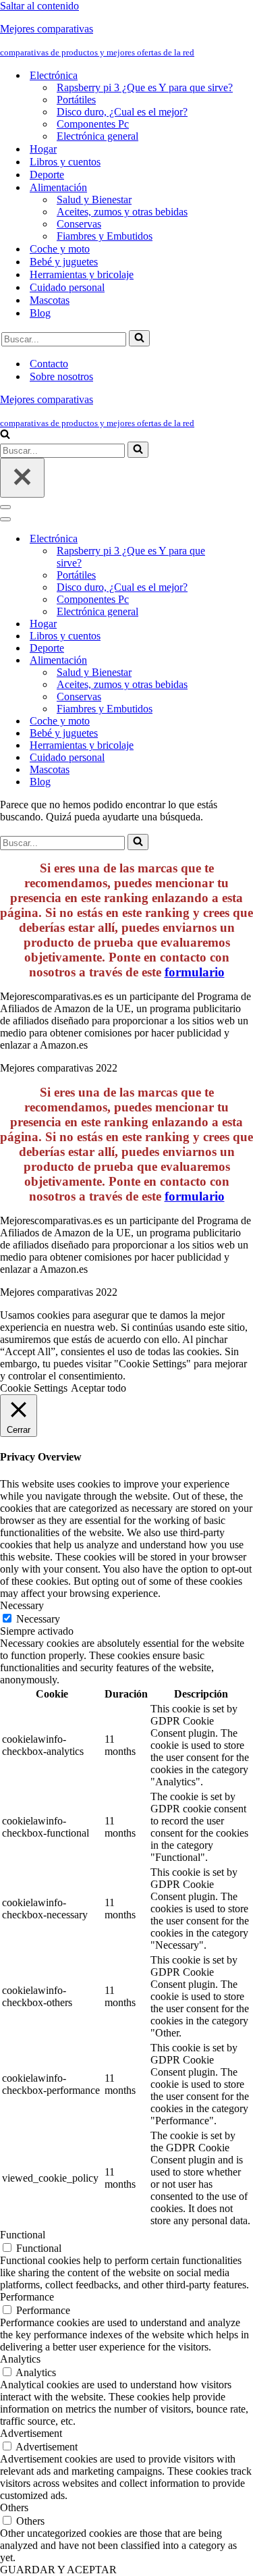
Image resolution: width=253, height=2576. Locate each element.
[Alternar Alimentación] (236, 661)
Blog (40, 313)
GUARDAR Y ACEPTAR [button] (58, 2570)
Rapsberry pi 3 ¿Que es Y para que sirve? (145, 87)
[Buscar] (139, 338)
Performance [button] (27, 2297)
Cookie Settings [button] (34, 1388)
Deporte (47, 175)
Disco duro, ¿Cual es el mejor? (122, 112)
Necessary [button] (22, 1605)
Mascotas (50, 300)
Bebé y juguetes (64, 262)
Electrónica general (97, 136)
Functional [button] (23, 2235)
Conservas (79, 224)
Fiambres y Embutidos (105, 236)
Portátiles (76, 100)
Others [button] (14, 2507)
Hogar (43, 149)
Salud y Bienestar (94, 200)
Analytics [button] (20, 2359)
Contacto (49, 364)
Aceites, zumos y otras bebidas (122, 212)
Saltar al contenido (39, 6)
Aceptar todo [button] (99, 1388)
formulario (195, 972)
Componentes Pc (93, 124)
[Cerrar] (22, 478)
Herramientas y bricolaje (82, 274)
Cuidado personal (67, 287)
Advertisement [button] (31, 2433)
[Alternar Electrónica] (236, 539)
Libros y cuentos (65, 162)
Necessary (38, 1619)
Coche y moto (60, 249)
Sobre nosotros (61, 376)
